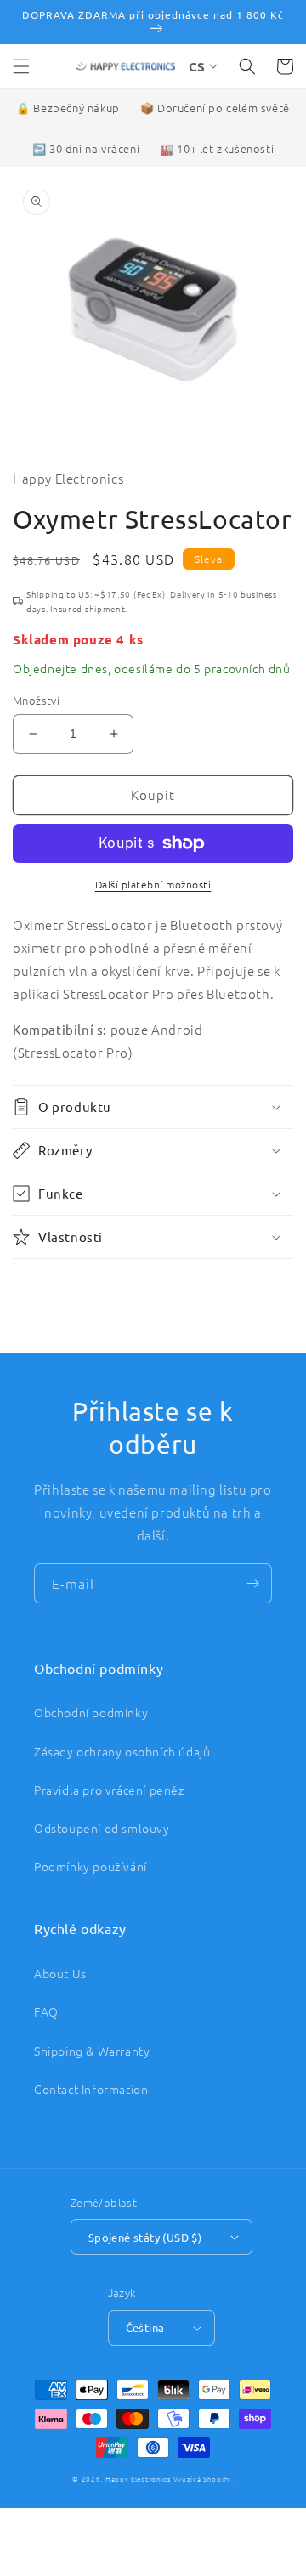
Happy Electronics (138, 2479)
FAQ (46, 2011)
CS (197, 66)
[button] (21, 66)
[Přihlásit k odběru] (252, 1583)
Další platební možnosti (153, 884)
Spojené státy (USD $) (145, 2237)
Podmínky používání (91, 1866)
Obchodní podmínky (91, 1712)
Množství (36, 700)
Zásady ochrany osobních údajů (122, 1751)
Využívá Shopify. (204, 2479)
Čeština (145, 2327)
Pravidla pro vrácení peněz (109, 1790)
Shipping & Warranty (92, 2051)
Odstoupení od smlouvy (102, 1828)
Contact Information (91, 2089)
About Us (60, 1973)
